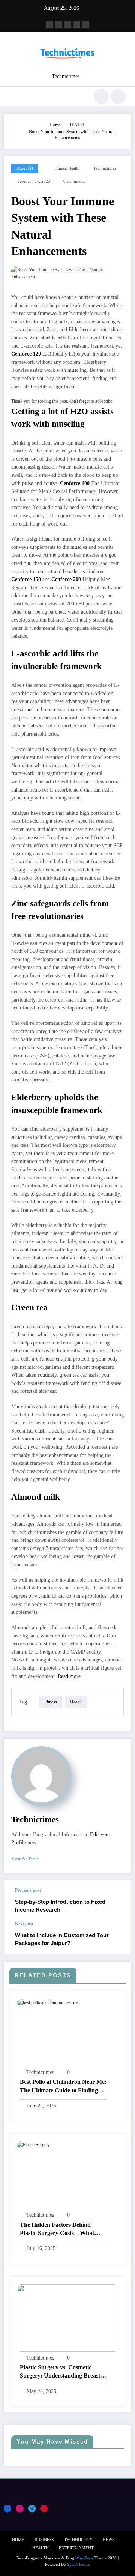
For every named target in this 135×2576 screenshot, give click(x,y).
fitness (60, 168)
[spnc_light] (118, 96)
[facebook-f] (49, 24)
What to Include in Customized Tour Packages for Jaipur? (62, 1939)
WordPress (84, 2558)
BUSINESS (44, 2540)
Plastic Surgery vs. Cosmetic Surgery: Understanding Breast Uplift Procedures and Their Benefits (60, 2372)
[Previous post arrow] (118, 1901)
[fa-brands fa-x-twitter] (58, 24)
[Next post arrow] (118, 1938)
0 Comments (74, 181)
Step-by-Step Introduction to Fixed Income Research (60, 1906)
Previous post (28, 1890)
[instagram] (76, 24)
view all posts (25, 1858)
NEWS (109, 2540)
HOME (18, 2540)
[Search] (101, 96)
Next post (24, 1924)
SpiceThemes (79, 2565)
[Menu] (13, 96)
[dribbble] (67, 24)
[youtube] (85, 24)
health (74, 168)
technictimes (105, 168)
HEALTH (25, 168)
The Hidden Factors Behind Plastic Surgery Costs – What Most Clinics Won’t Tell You (57, 2230)
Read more (69, 1676)
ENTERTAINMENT (76, 2548)
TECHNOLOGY (78, 2540)
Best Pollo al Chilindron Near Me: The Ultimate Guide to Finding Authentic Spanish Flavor (63, 2087)
